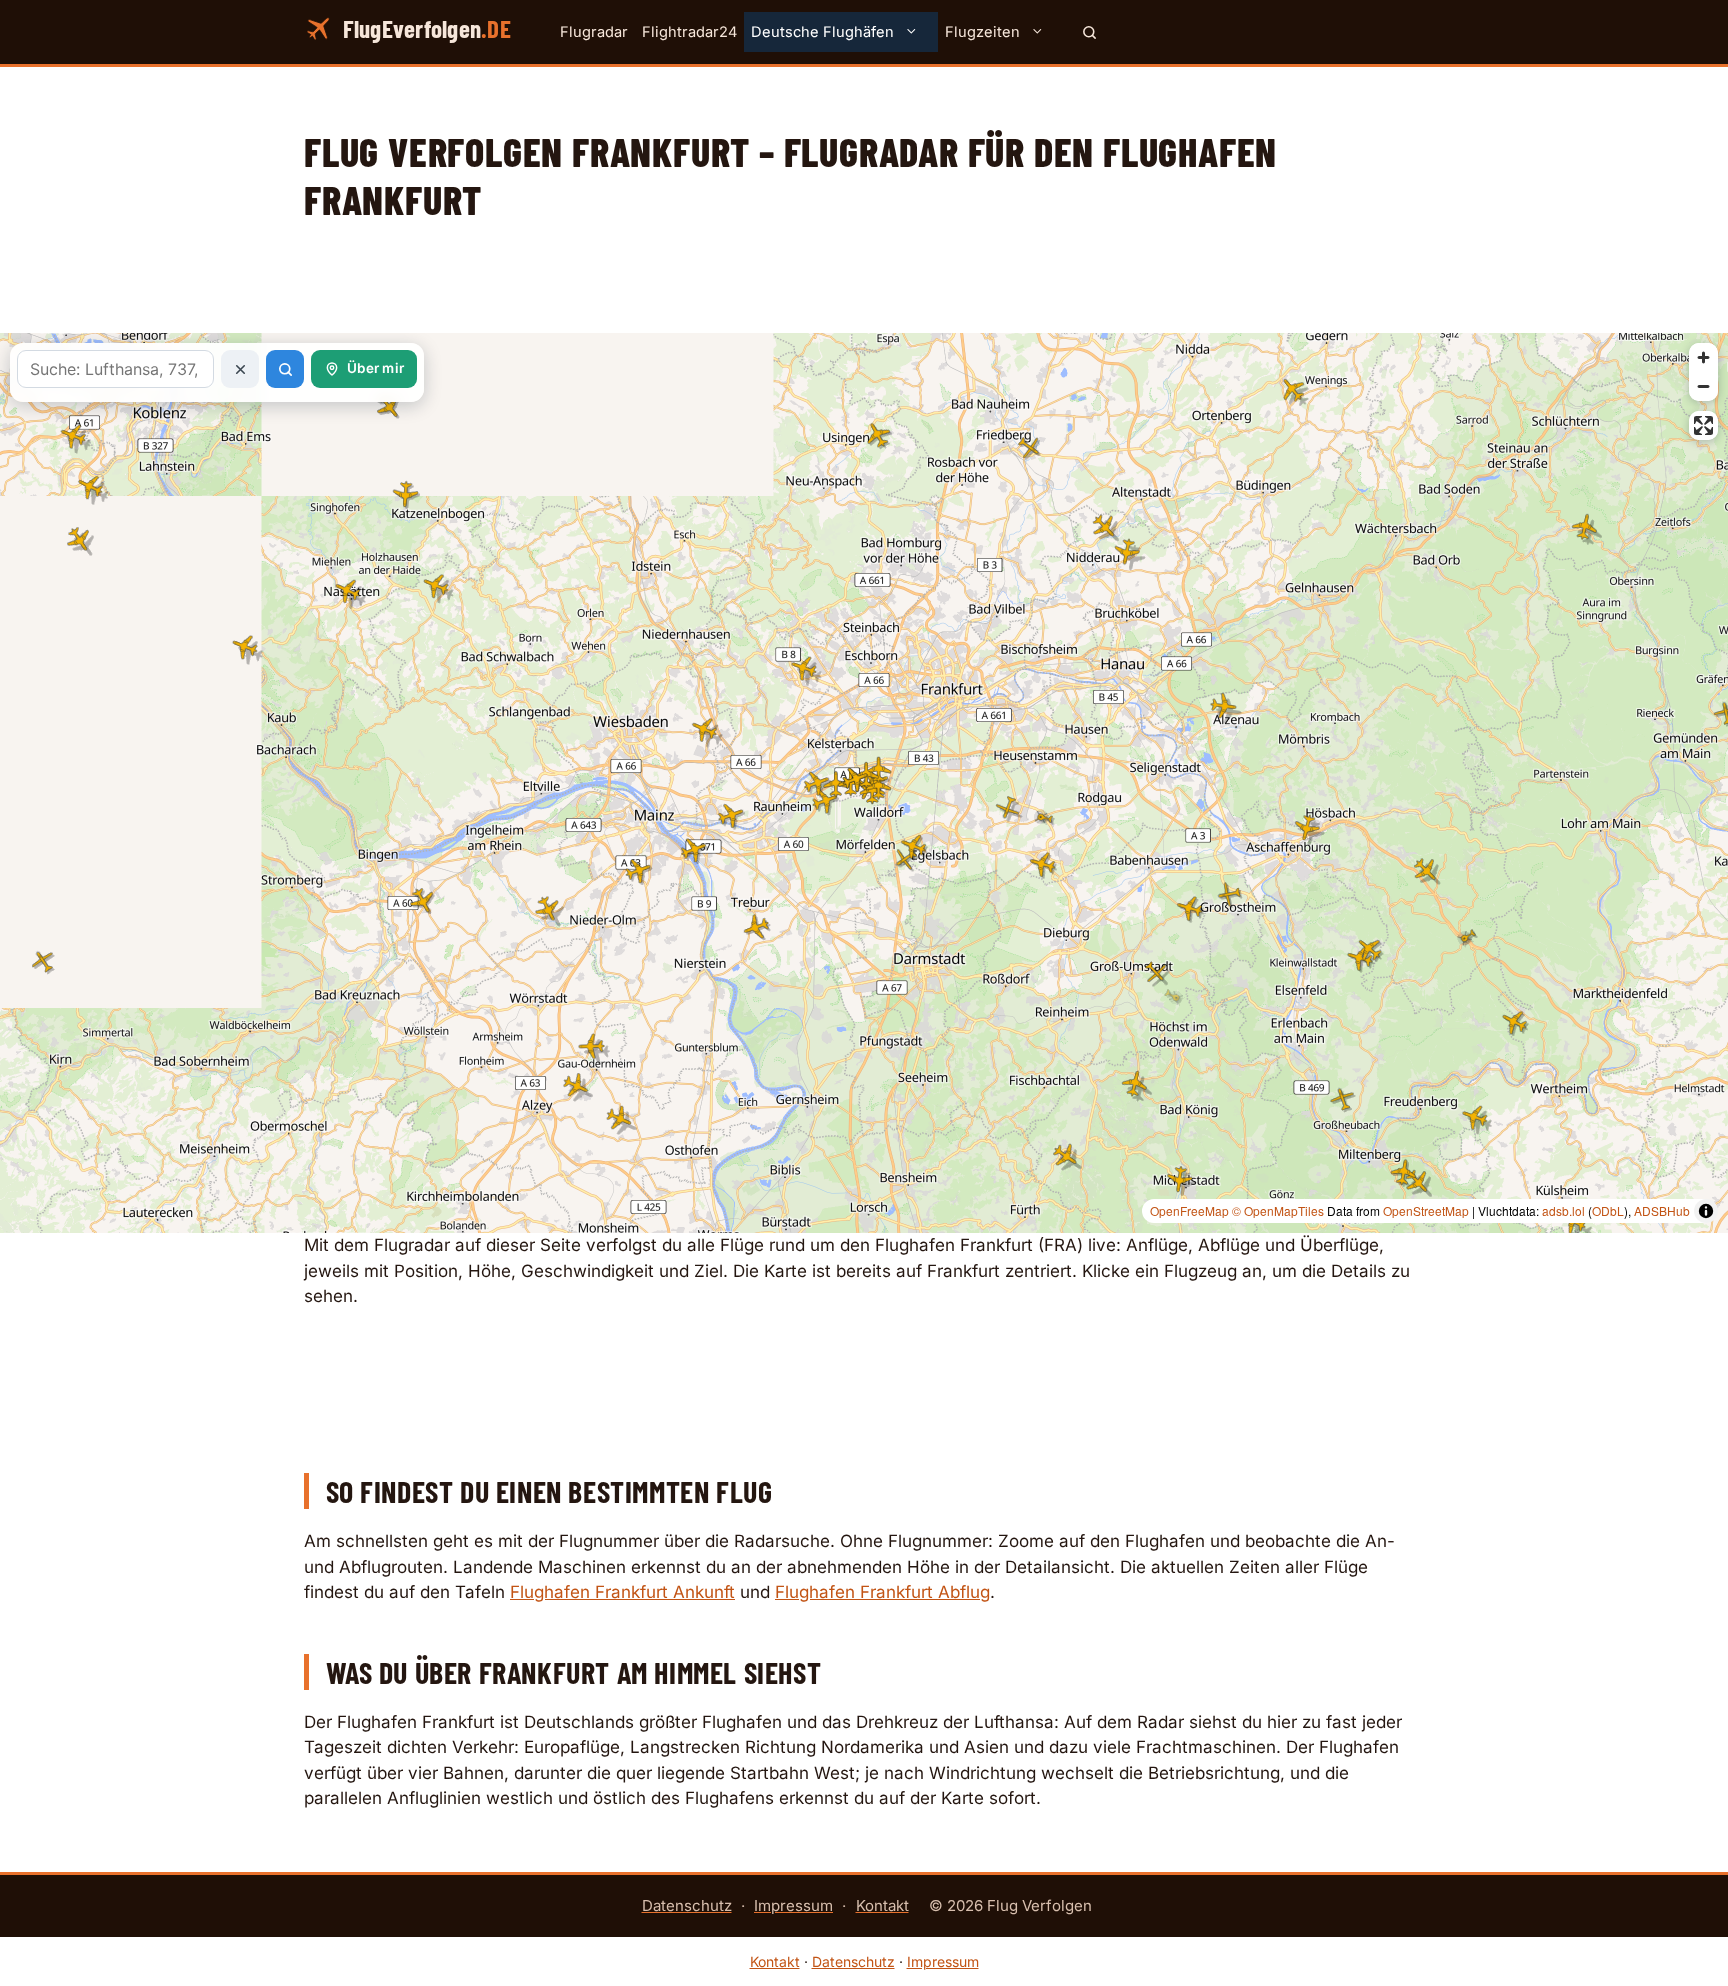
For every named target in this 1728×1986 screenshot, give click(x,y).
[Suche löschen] (240, 369)
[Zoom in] (1703, 357)
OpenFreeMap (1189, 1210)
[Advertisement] (864, 288)
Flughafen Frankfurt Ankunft (622, 1592)
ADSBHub (1662, 1210)
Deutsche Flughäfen (822, 32)
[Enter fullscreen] (1703, 425)
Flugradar (594, 32)
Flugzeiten (982, 32)
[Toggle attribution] (1706, 1211)
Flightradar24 (689, 32)
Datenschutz (687, 1905)
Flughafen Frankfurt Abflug (882, 1592)
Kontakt (882, 1905)
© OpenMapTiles (1278, 1210)
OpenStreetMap (1426, 1210)
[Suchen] (1089, 32)
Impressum (793, 1905)
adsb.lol (1563, 1210)
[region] (864, 783)
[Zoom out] (1703, 386)
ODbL (1608, 1210)
